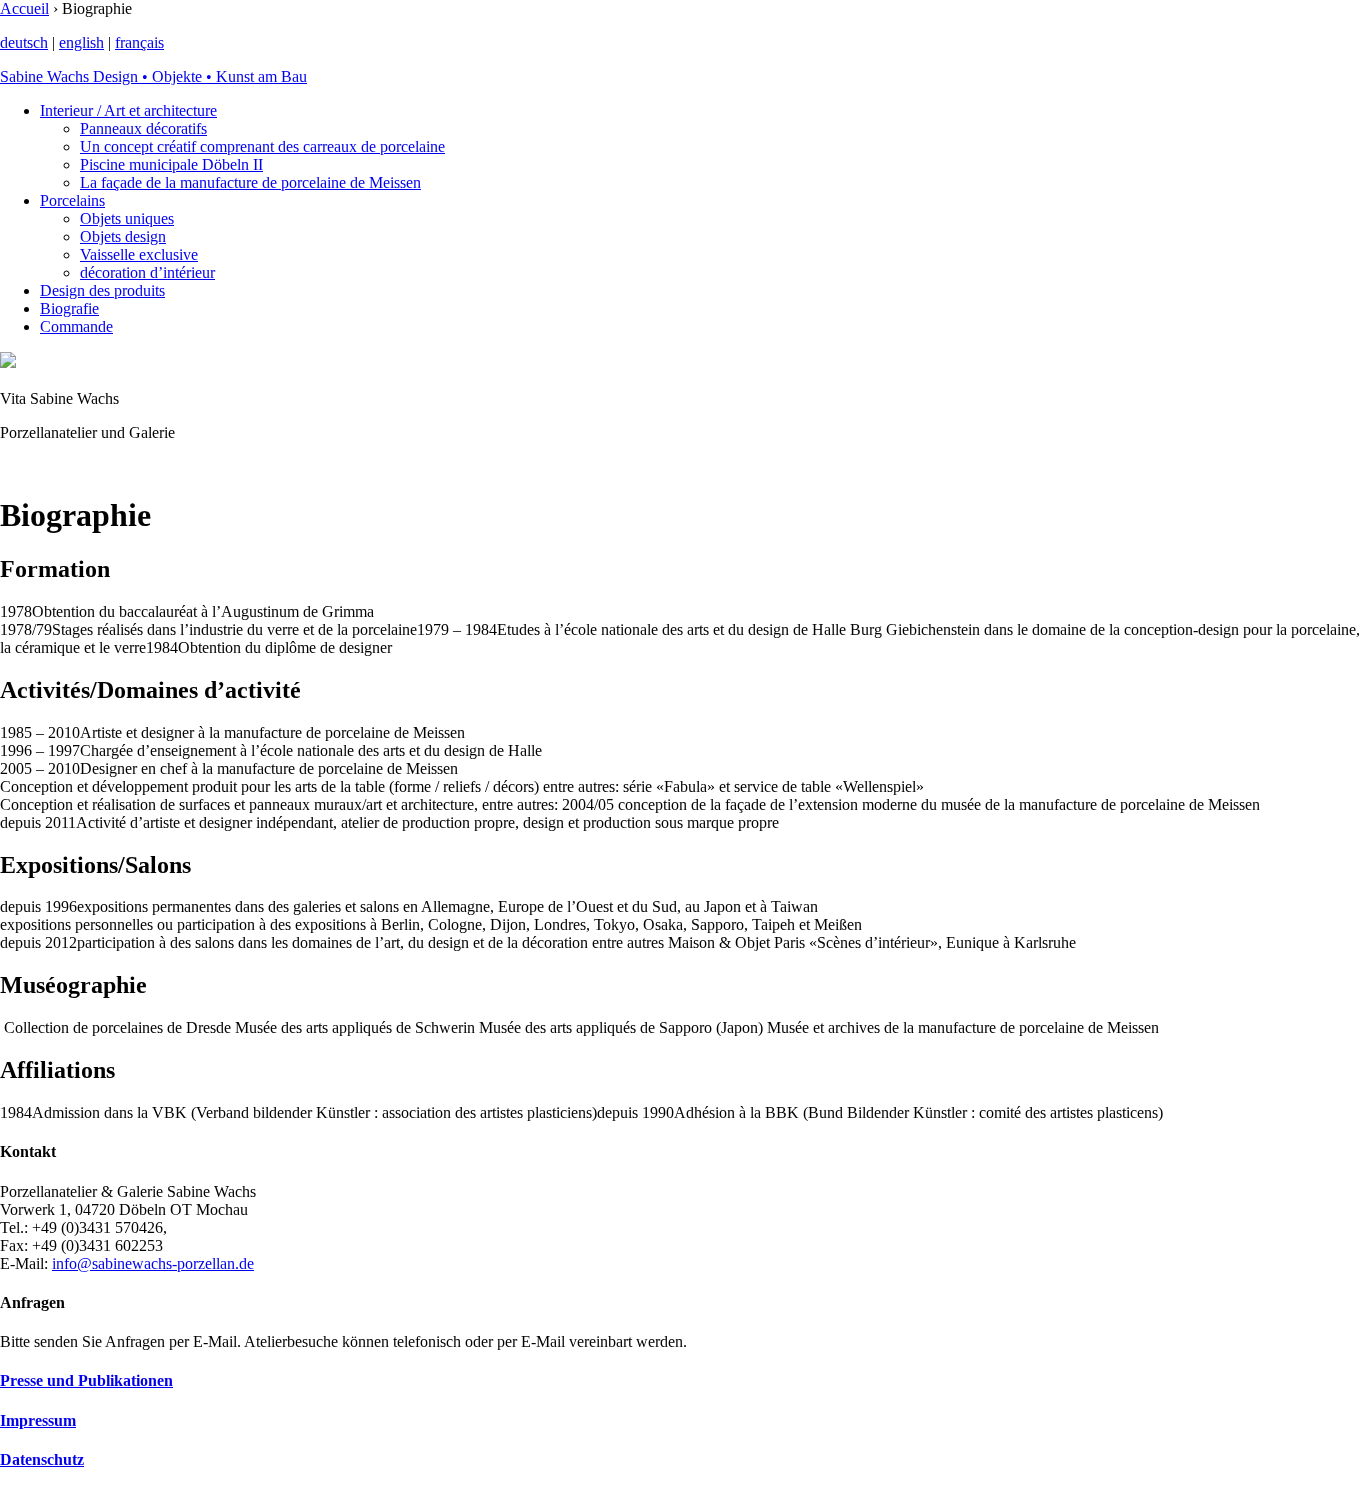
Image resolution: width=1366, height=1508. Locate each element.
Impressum (38, 1420)
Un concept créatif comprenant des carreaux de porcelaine (262, 146)
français (139, 42)
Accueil (24, 8)
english (81, 42)
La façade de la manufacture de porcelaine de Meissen (250, 182)
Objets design (123, 236)
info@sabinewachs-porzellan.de (153, 1263)
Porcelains (72, 200)
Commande (76, 326)
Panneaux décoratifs (143, 128)
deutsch (24, 42)
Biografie (69, 308)
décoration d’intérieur (147, 272)
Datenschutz (42, 1459)
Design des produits (102, 290)
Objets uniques (127, 218)
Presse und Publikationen (86, 1380)
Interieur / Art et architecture (128, 110)
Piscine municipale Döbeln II (171, 164)
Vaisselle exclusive (139, 254)
